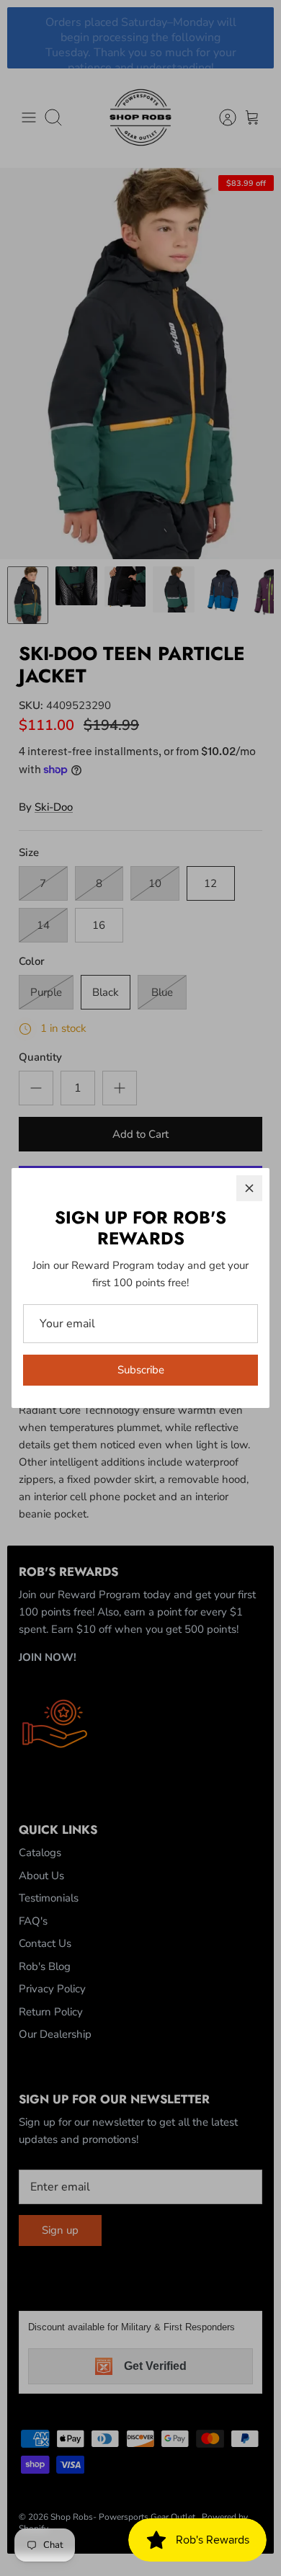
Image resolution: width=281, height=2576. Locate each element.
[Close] (249, 1188)
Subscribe (141, 1370)
